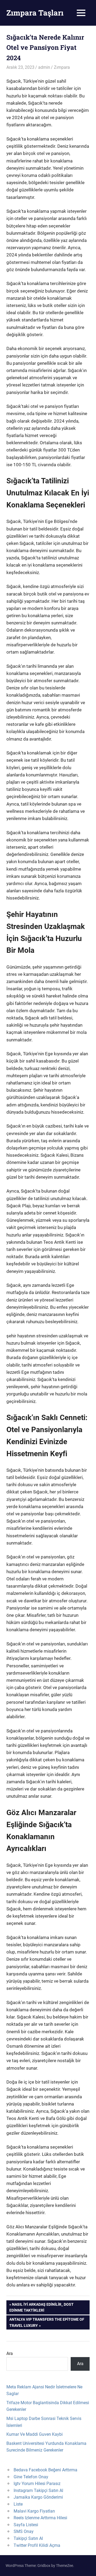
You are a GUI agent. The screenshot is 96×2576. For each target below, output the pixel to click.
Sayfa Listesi (26, 2525)
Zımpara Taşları (35, 13)
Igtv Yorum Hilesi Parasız (37, 2484)
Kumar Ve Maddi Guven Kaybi (35, 2434)
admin (44, 67)
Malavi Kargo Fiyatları (34, 2511)
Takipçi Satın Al (28, 2538)
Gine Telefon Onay (31, 2477)
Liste (18, 2504)
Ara (10, 2353)
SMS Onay (24, 2531)
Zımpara (62, 67)
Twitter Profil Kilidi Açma (37, 2545)
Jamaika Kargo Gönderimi (38, 2497)
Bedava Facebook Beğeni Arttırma (45, 2470)
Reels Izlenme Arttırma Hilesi (40, 2518)
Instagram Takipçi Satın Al (38, 2490)
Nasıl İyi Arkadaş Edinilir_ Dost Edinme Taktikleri (41, 2307)
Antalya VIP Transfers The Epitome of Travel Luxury (47, 2322)
